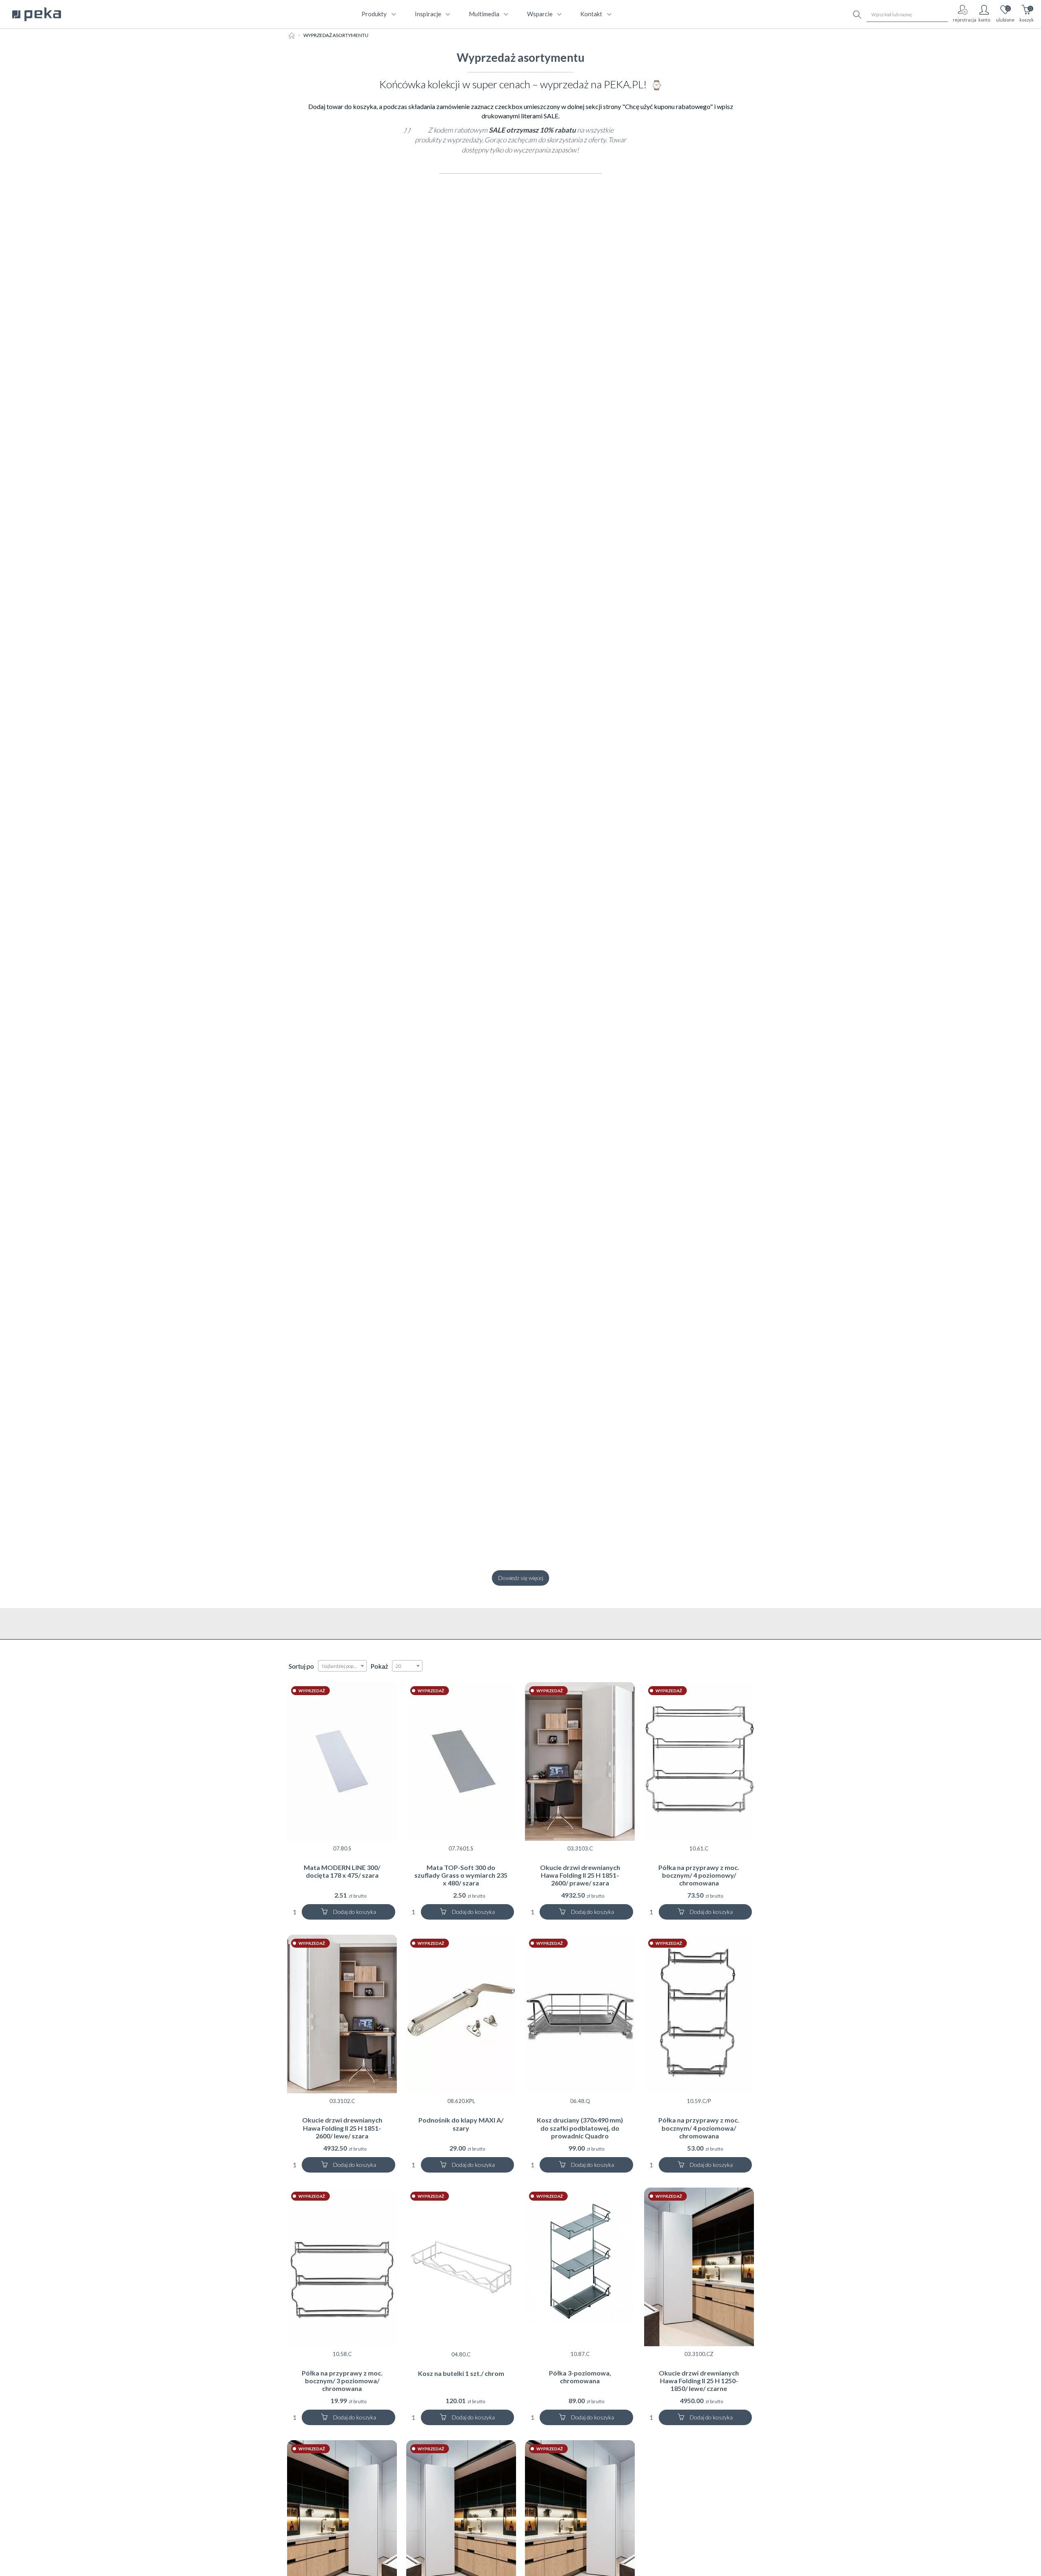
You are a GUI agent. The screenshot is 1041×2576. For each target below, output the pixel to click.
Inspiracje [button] (428, 14)
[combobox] (342, 1666)
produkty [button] (374, 14)
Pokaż (379, 1666)
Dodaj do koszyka (354, 1912)
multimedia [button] (484, 14)
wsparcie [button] (540, 14)
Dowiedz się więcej (521, 1578)
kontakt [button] (591, 14)
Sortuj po (301, 1666)
